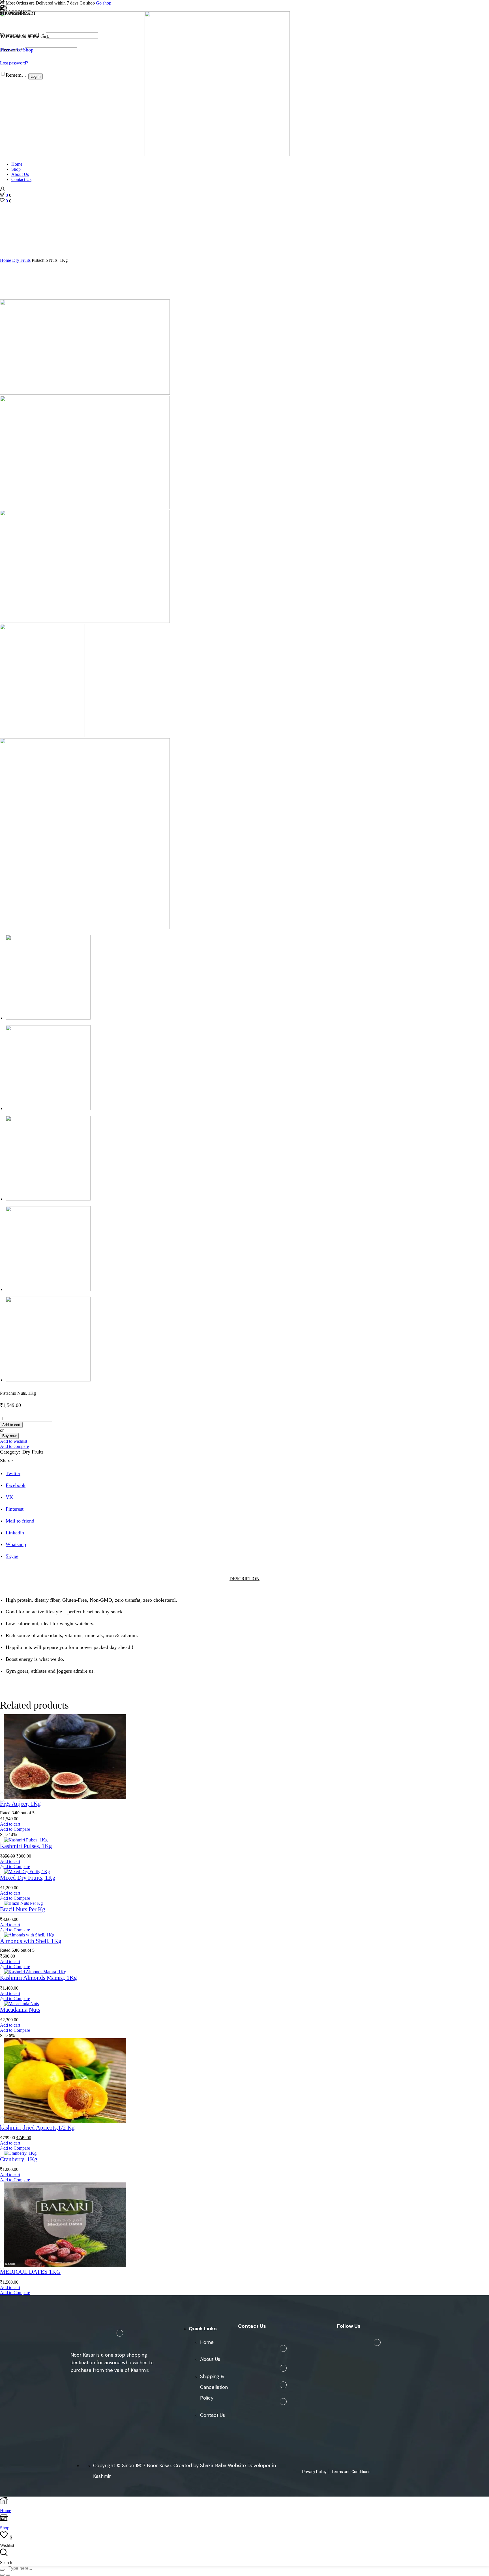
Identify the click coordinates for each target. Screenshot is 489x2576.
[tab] (244, 1579)
